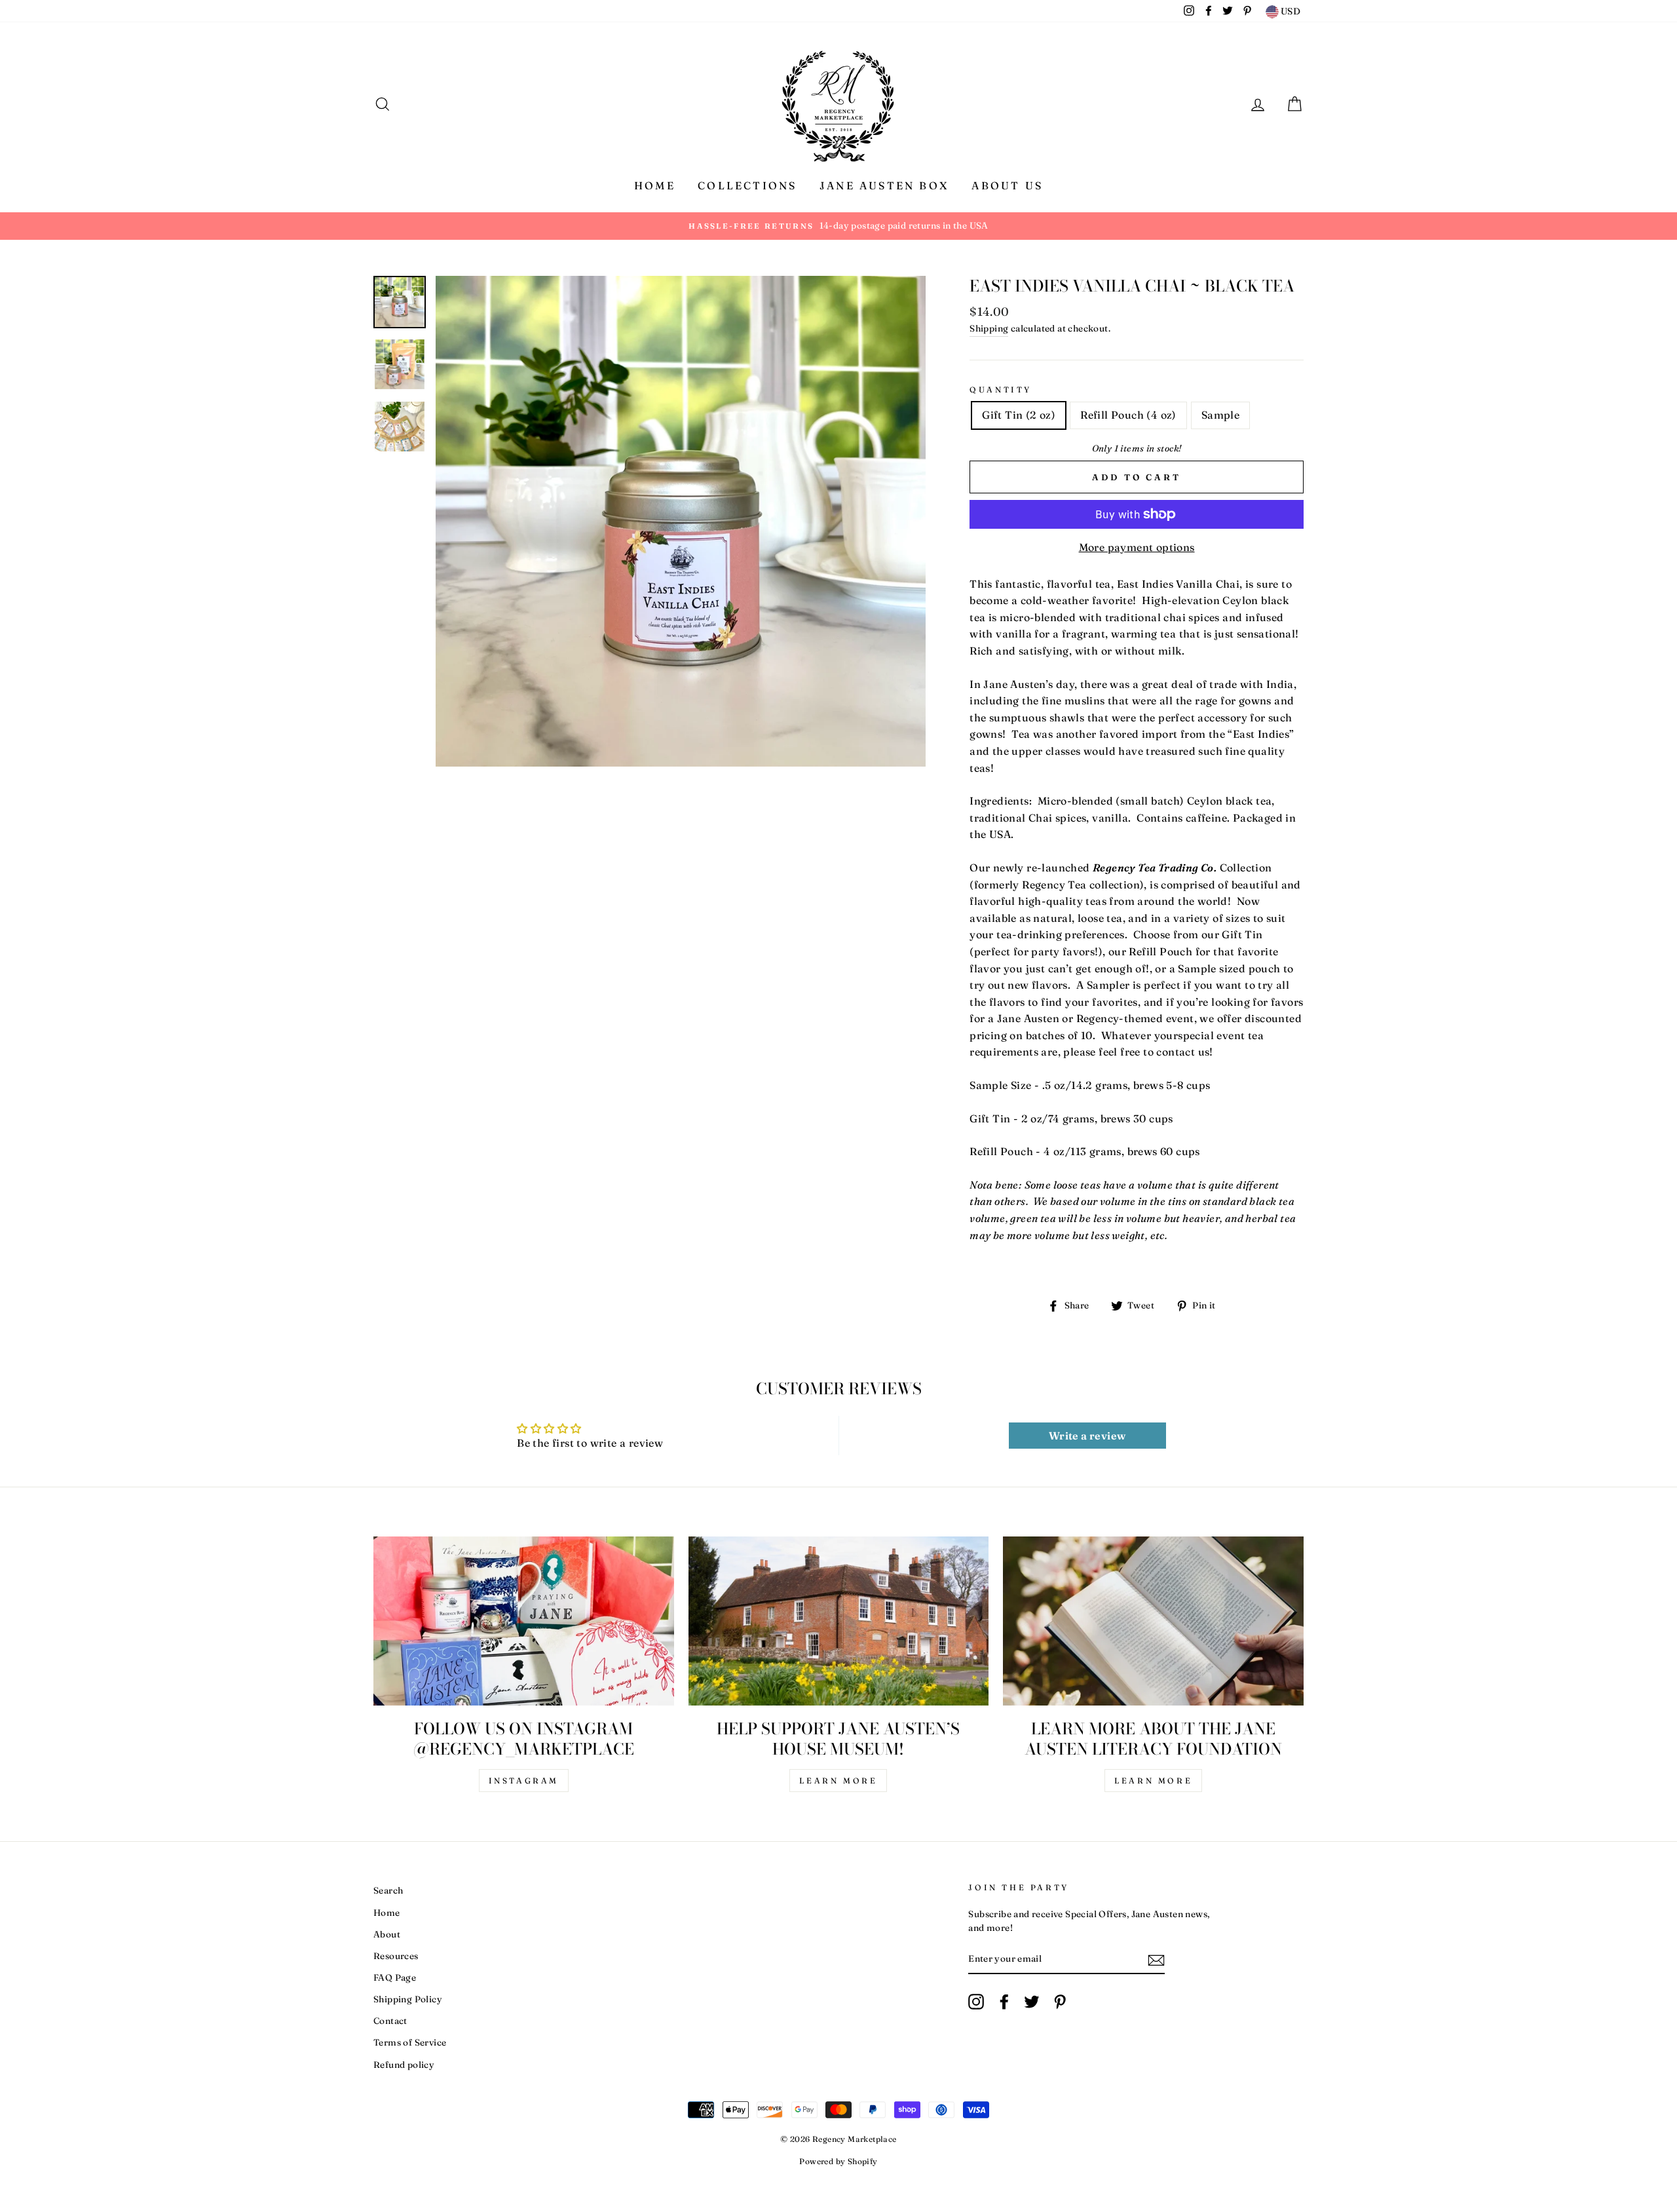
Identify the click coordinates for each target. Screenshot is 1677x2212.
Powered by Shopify (838, 2161)
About (387, 1934)
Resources (396, 1956)
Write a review (1087, 1436)
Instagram (524, 1781)
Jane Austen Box (884, 185)
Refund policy (404, 2065)
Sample (1220, 415)
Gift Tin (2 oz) (1019, 415)
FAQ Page (395, 1977)
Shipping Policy (408, 1999)
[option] (838, 226)
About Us (1007, 185)
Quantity (1001, 390)
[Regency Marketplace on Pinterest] (1060, 2002)
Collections (747, 185)
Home (655, 185)
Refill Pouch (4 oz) (1128, 415)
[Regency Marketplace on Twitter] (1032, 2002)
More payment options (1137, 547)
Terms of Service (410, 2042)
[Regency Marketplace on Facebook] (1004, 2002)
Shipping (989, 328)
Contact (390, 2021)
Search (388, 1890)
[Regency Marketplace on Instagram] (976, 2002)
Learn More (838, 1781)
